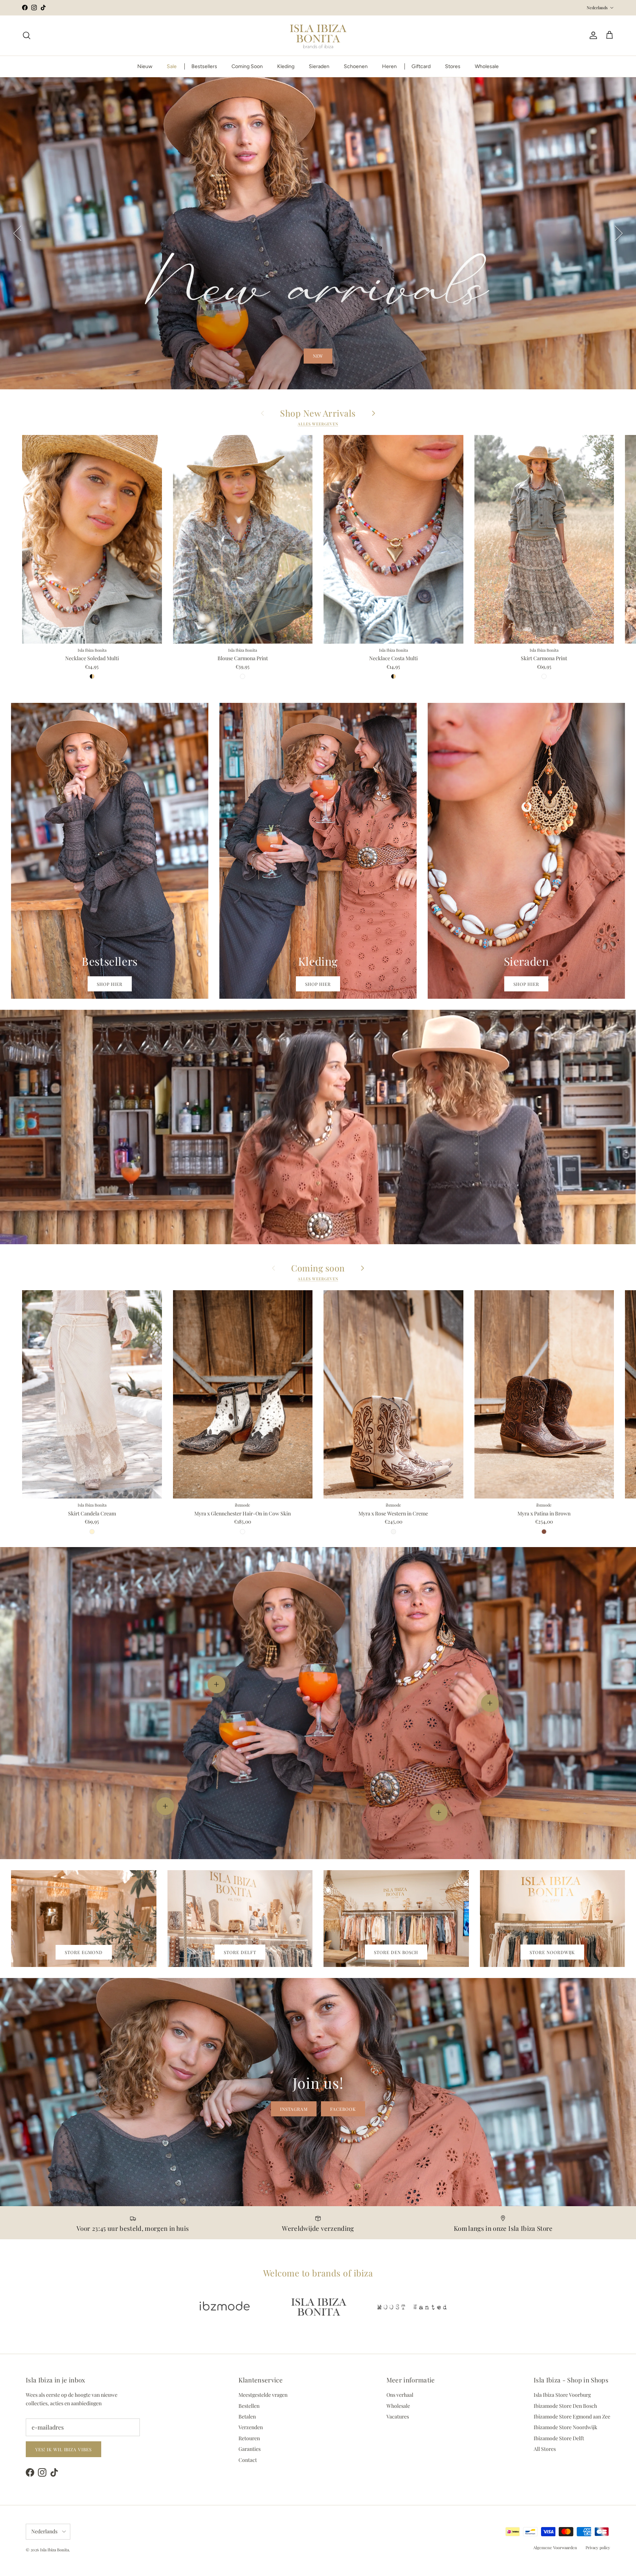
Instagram (294, 2109)
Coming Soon (247, 66)
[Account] (592, 35)
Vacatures (398, 2416)
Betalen (247, 2416)
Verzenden (251, 2427)
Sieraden (319, 66)
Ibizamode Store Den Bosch (565, 2406)
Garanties (250, 2449)
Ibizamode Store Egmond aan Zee (572, 2416)
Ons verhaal (400, 2395)
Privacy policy (598, 2547)
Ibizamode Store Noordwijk (566, 2427)
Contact (248, 2460)
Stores (453, 66)
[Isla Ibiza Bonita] (318, 36)
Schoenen (356, 66)
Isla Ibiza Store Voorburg (562, 2395)
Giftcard (421, 66)
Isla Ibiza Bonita (54, 2550)
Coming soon (318, 1268)
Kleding (286, 66)
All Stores (545, 2449)
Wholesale (487, 66)
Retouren (249, 2438)
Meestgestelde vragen (263, 2395)
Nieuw (145, 66)
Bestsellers (204, 66)
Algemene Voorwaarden (555, 2547)
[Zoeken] (26, 35)
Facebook (343, 2109)
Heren (389, 66)
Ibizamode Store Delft (559, 2438)
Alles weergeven (318, 424)
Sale (172, 66)
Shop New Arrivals (318, 413)
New (318, 356)
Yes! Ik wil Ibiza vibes (63, 2449)
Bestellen (249, 2406)
